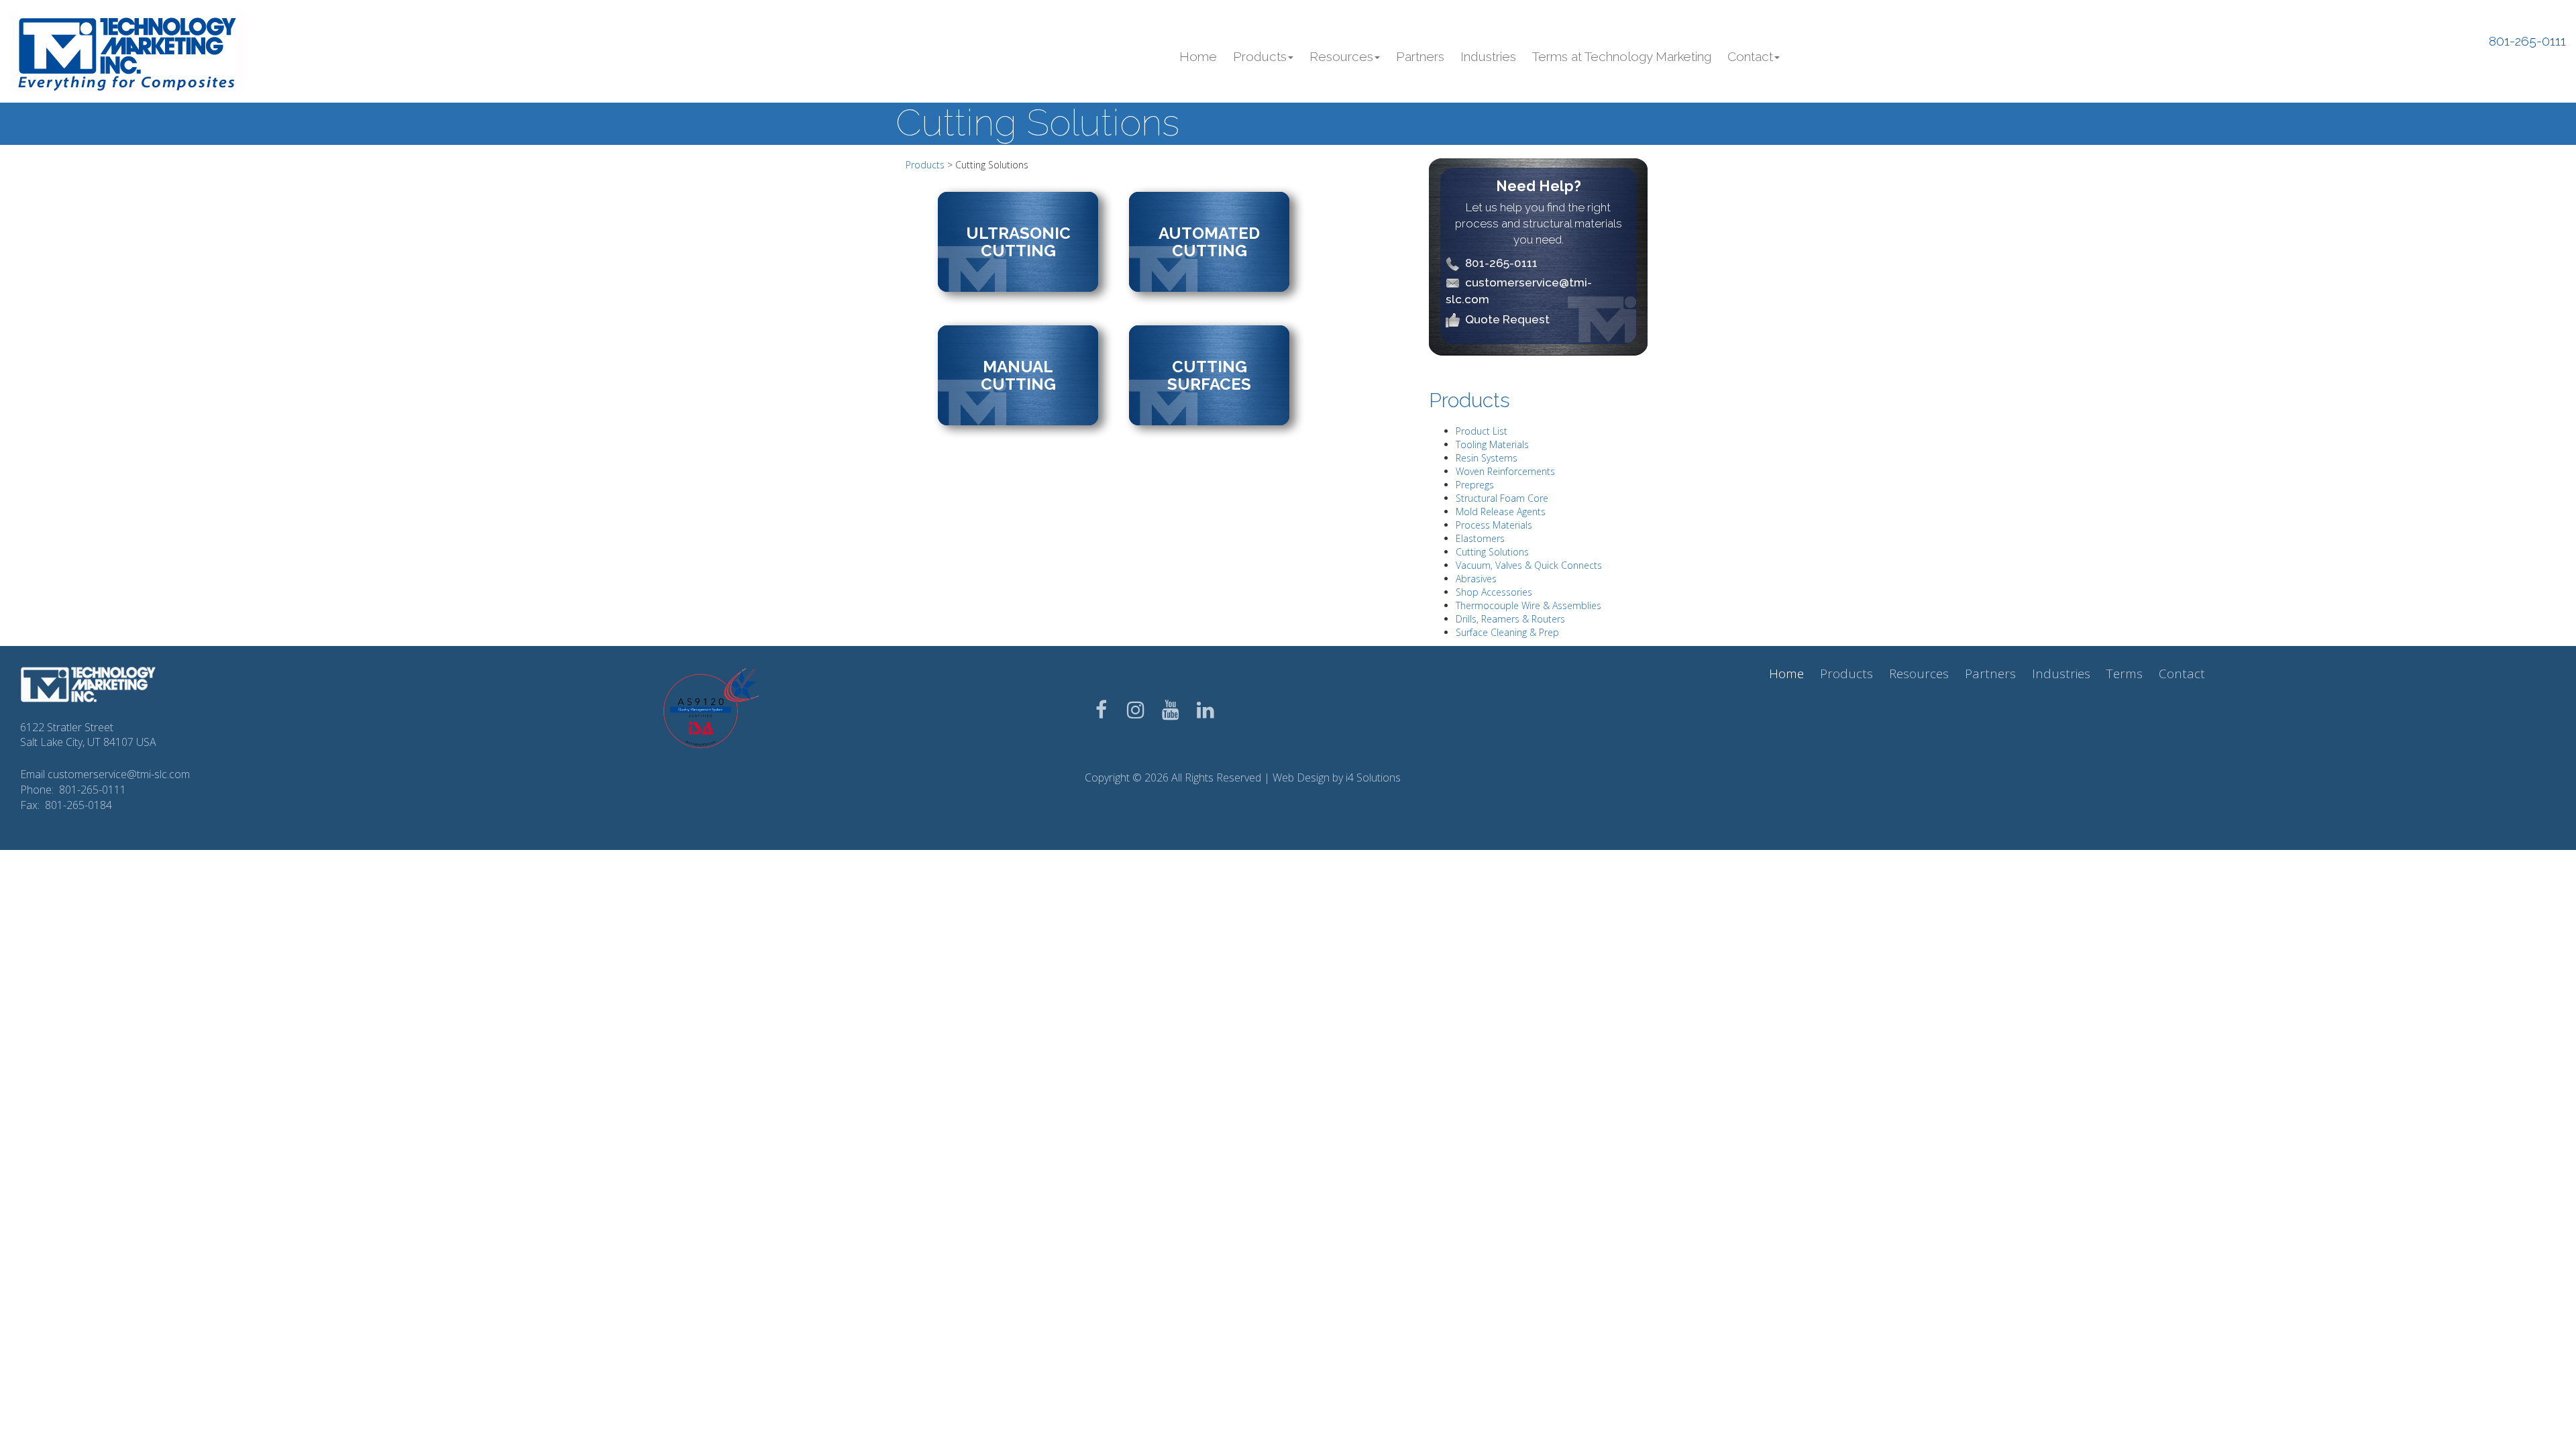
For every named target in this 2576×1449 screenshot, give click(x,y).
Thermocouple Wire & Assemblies (1528, 605)
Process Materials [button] (1494, 525)
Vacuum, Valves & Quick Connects (1529, 565)
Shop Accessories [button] (1494, 592)
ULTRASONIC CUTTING (1018, 242)
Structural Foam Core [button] (1502, 498)
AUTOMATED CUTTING (1209, 242)
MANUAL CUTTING (1018, 375)
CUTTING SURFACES (1209, 375)
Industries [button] (1488, 56)
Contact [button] (1750, 56)
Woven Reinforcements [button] (1505, 471)
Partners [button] (1420, 56)
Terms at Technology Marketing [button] (1622, 56)
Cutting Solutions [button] (1492, 552)
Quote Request (1507, 319)
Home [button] (1198, 56)
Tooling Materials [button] (1492, 444)
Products (925, 165)
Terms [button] (2125, 674)
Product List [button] (1482, 431)
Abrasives (1476, 579)
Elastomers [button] (1480, 538)
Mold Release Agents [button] (1501, 512)
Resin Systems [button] (1487, 458)
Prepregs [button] (1475, 485)
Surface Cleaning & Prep (1507, 632)
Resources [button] (1341, 56)
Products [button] (1260, 56)
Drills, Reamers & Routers (1510, 619)
